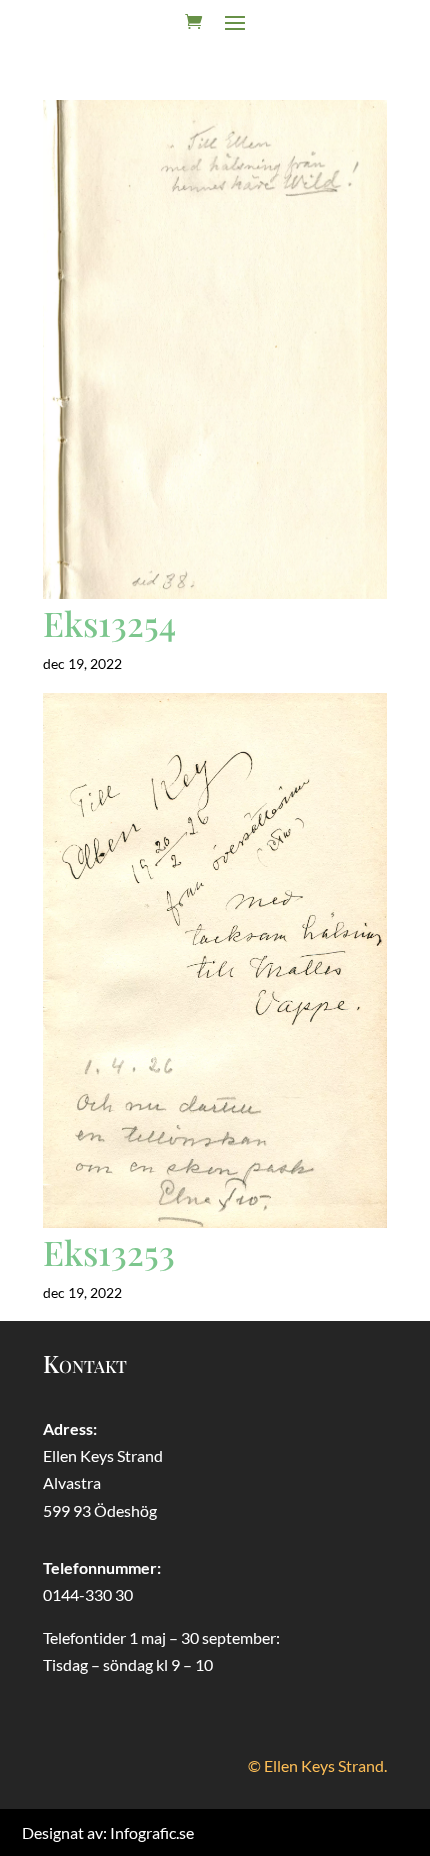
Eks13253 (109, 1252)
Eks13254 (109, 623)
